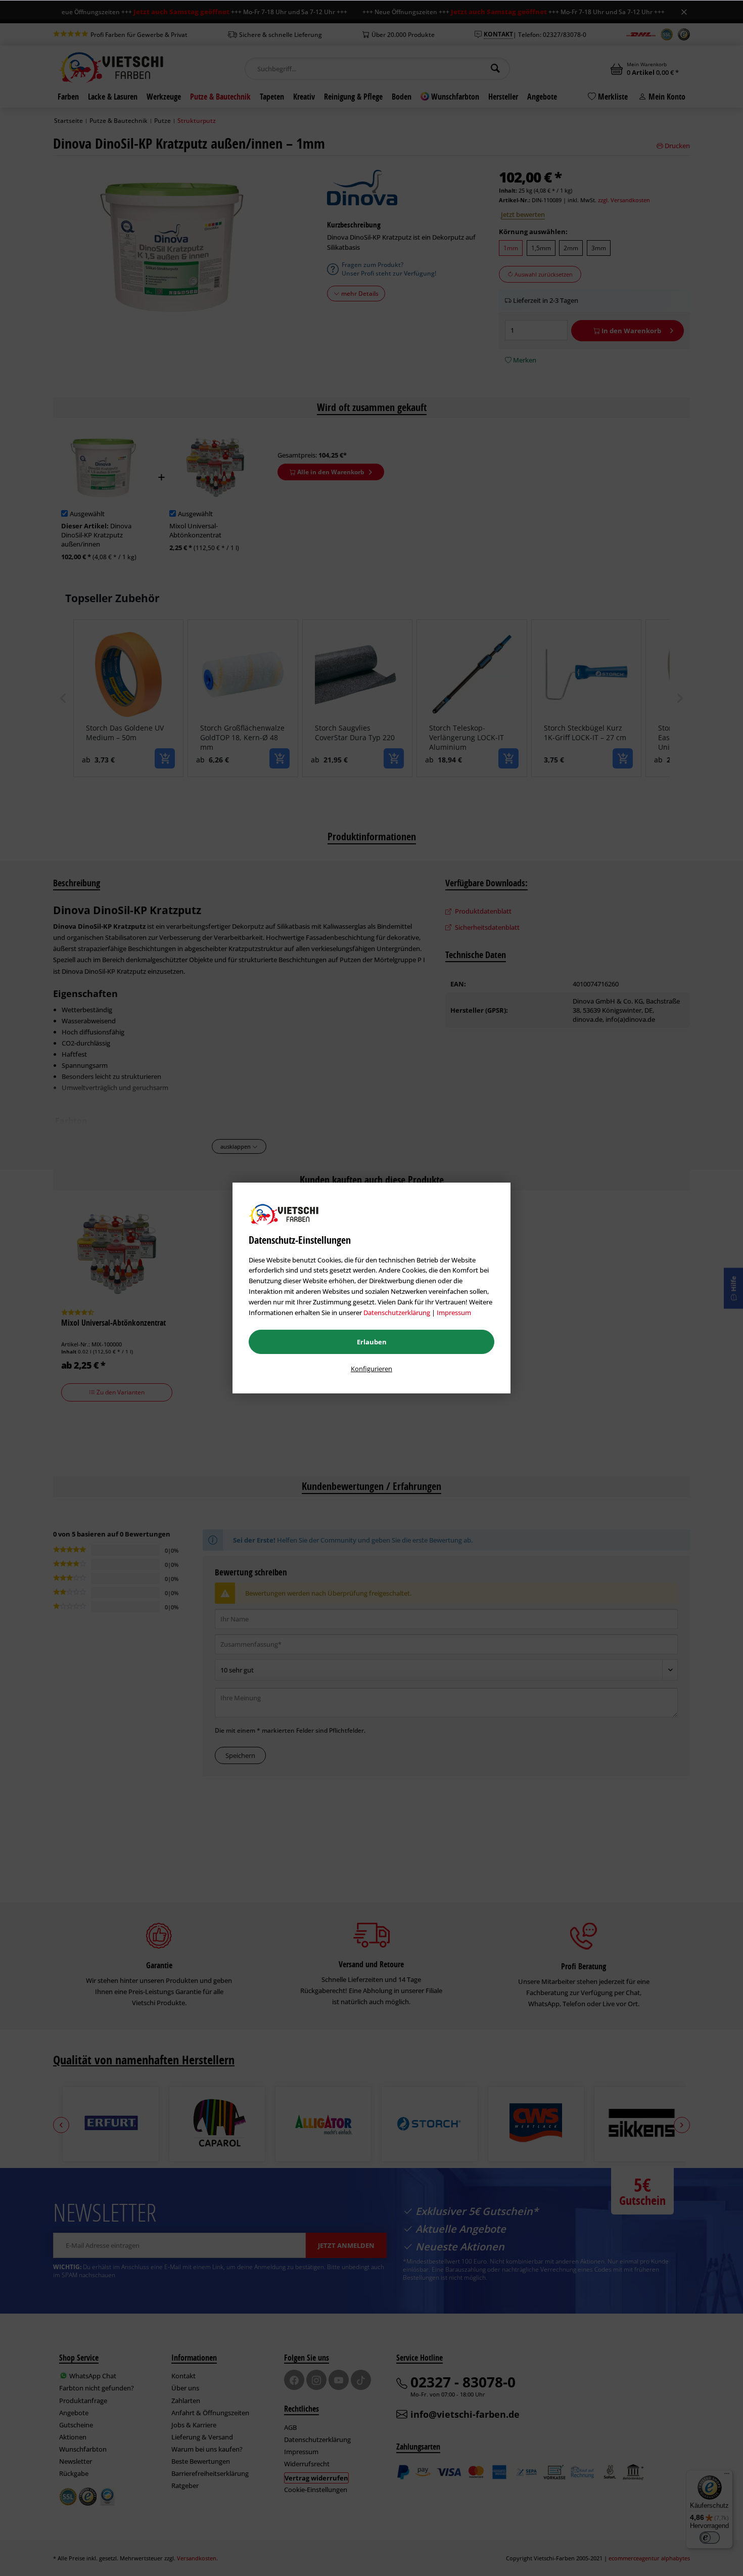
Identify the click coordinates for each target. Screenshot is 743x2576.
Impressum (454, 1313)
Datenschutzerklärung (397, 1313)
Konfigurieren (371, 1369)
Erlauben (372, 1342)
